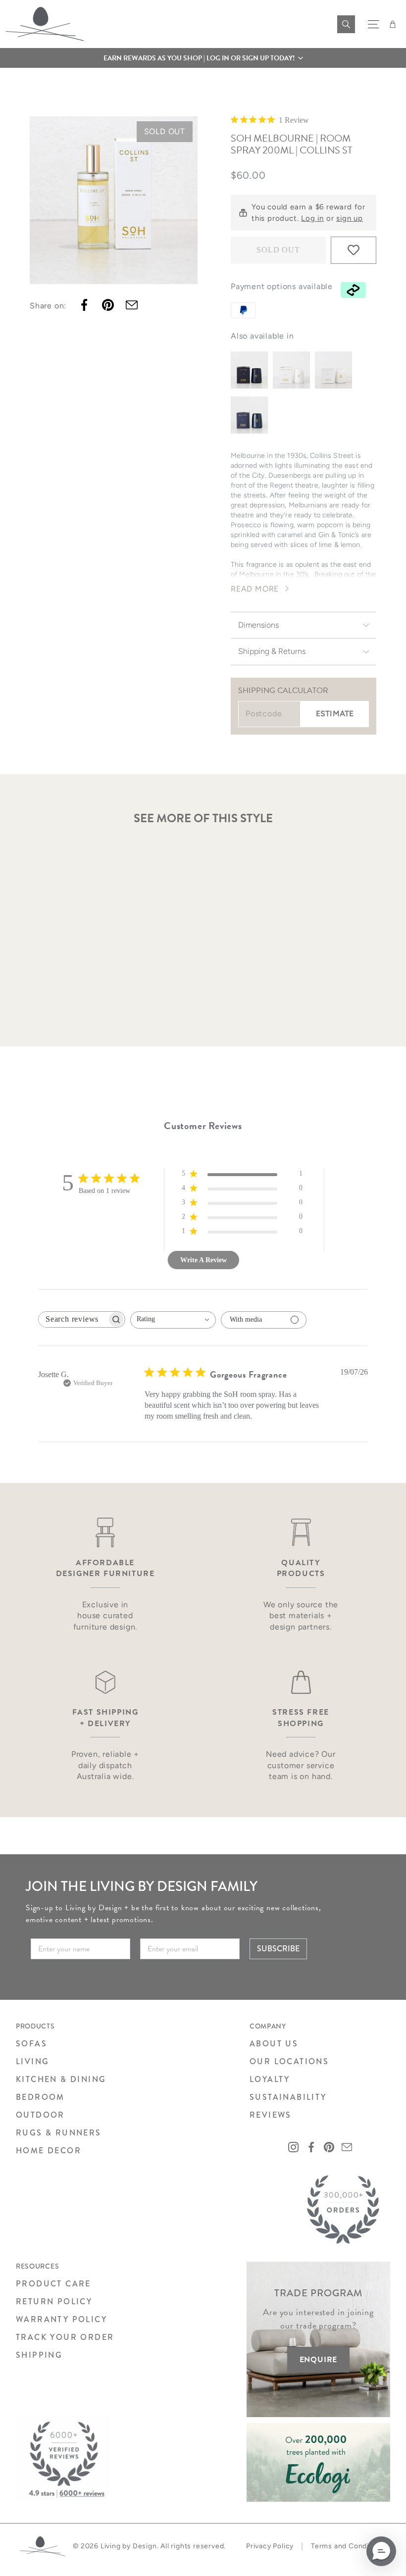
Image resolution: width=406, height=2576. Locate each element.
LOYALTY (270, 2079)
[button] (203, 58)
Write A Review (203, 1260)
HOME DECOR (49, 2151)
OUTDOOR (40, 2115)
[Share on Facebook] (84, 305)
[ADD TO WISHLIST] (354, 250)
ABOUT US (274, 2044)
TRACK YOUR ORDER (65, 2337)
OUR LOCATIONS (289, 2061)
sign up (350, 218)
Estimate (335, 714)
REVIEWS (271, 2115)
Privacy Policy (270, 2546)
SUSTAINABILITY (288, 2097)
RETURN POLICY (54, 2302)
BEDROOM (40, 2097)
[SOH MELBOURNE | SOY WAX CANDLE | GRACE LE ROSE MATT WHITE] (291, 370)
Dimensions (258, 625)
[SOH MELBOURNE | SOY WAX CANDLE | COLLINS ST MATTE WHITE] (333, 370)
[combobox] (173, 1320)
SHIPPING (39, 2355)
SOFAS (31, 2044)
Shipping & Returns (272, 651)
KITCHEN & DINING (61, 2079)
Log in (312, 218)
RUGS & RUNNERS (59, 2133)
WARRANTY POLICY (61, 2319)
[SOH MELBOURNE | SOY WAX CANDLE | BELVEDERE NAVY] (249, 415)
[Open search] (346, 24)
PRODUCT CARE (53, 2284)
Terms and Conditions (349, 2546)
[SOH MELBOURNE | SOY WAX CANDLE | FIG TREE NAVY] (249, 370)
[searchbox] (73, 1319)
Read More (255, 589)
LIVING (32, 2061)
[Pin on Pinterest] (108, 305)
